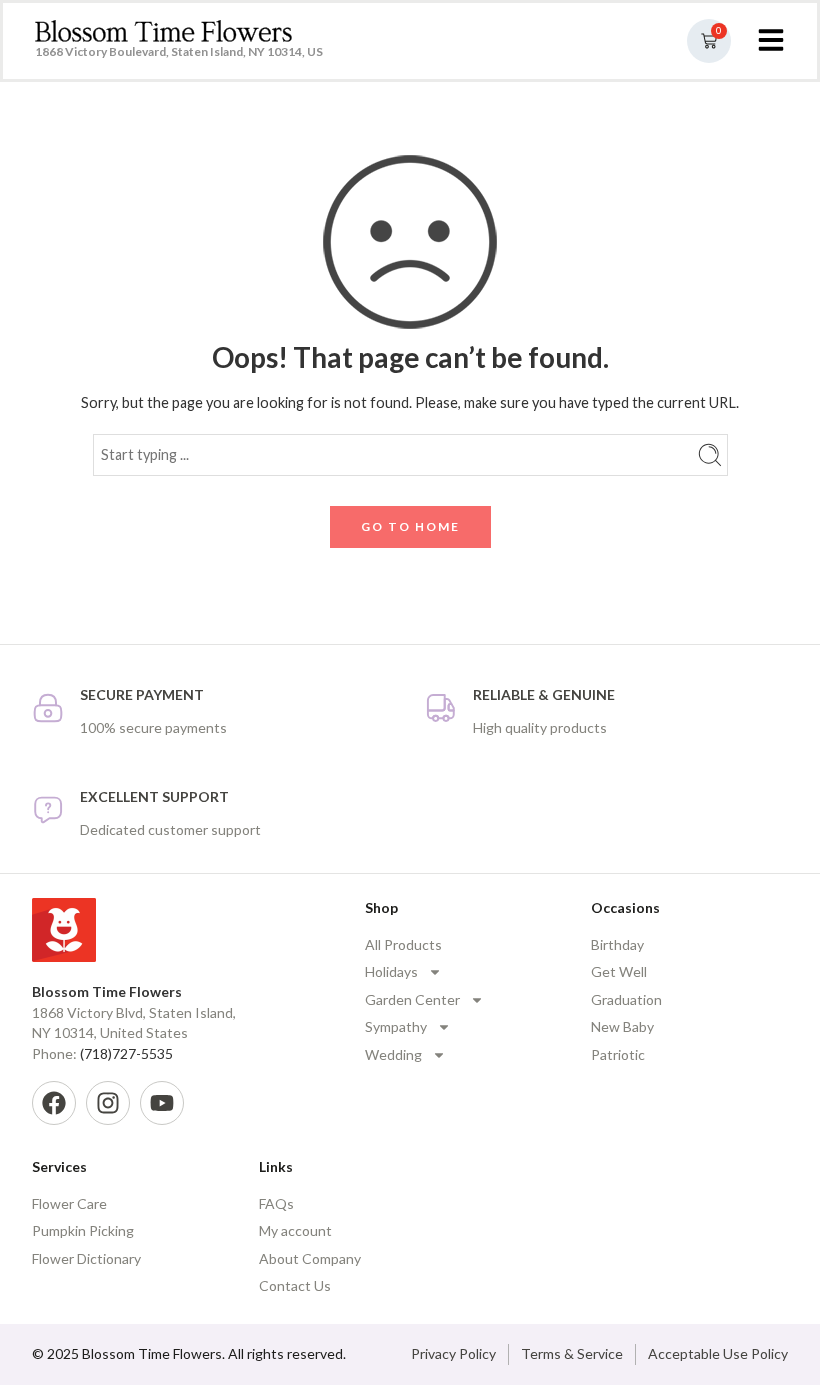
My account (295, 1230)
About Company (310, 1258)
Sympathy (396, 1026)
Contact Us (295, 1285)
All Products (403, 944)
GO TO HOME (410, 526)
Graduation (626, 999)
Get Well (619, 971)
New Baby (622, 1026)
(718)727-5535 (126, 1053)
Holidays (391, 971)
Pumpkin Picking (83, 1230)
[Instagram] (108, 1103)
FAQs (276, 1203)
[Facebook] (54, 1103)
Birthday (617, 944)
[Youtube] (162, 1103)
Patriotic (618, 1054)
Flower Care (69, 1203)
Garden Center (412, 999)
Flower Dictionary (86, 1258)
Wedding (393, 1054)
